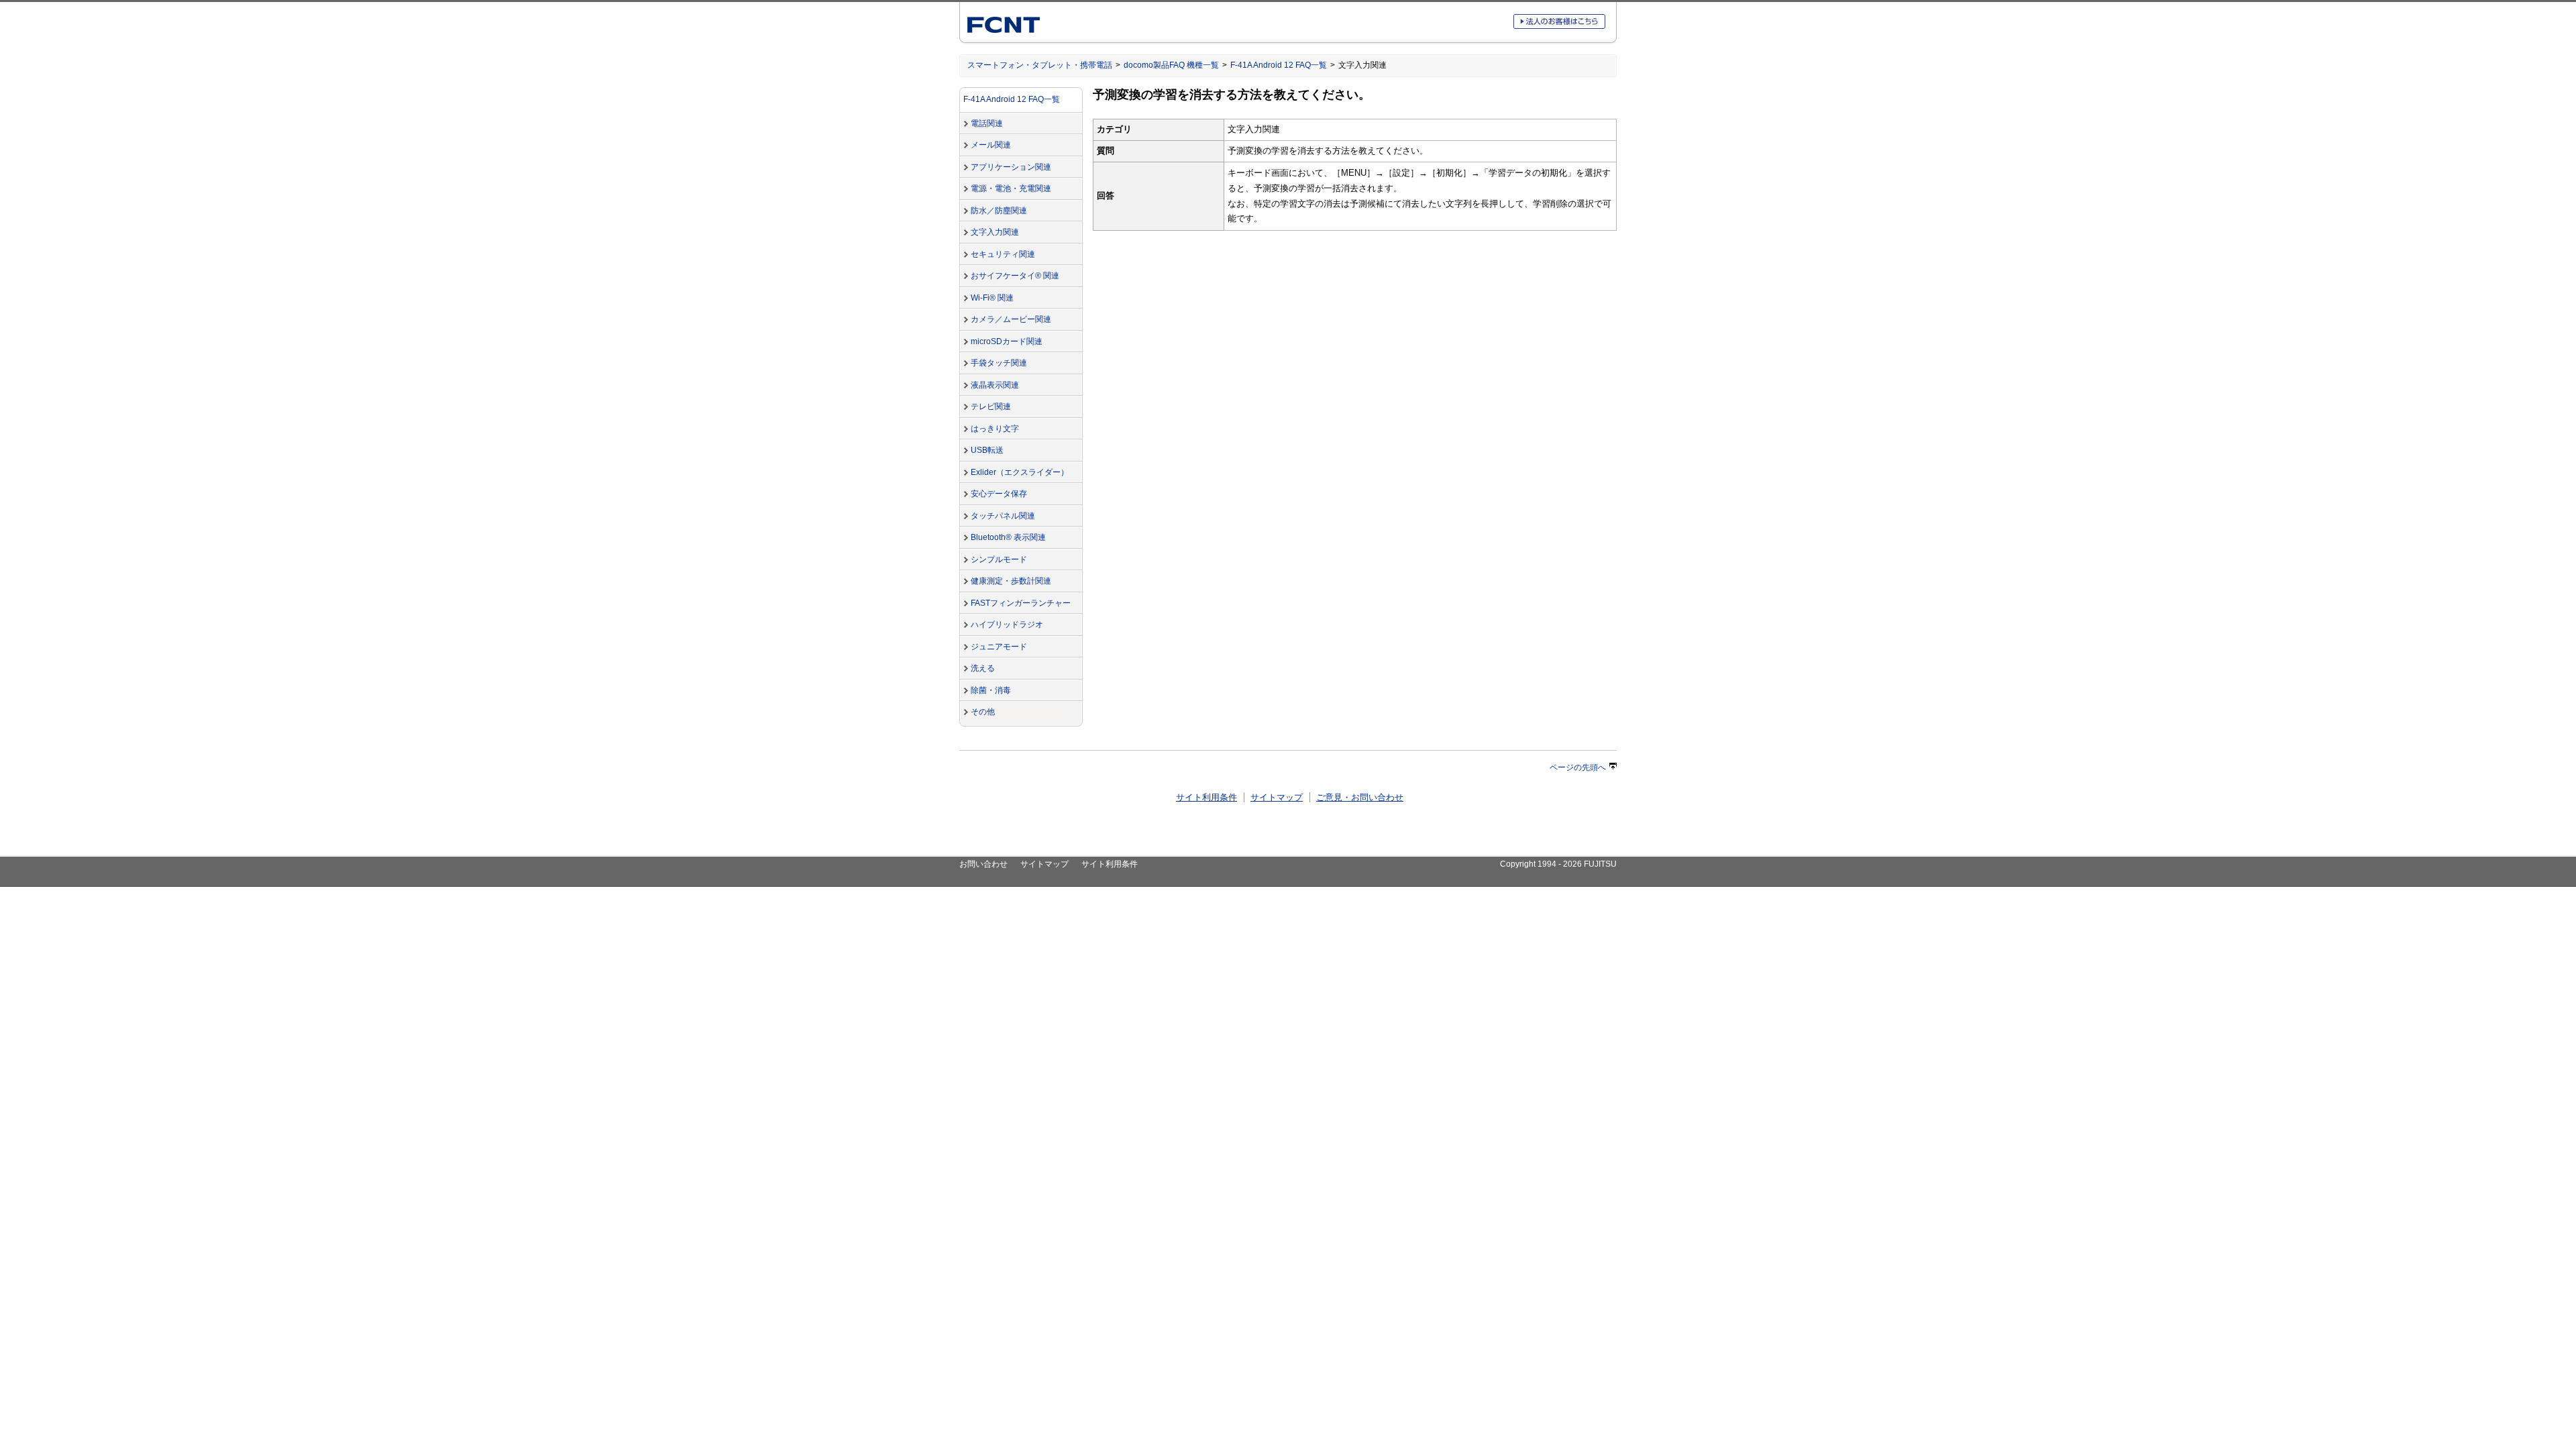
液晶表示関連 (995, 385)
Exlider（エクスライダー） (1020, 472)
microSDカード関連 (1007, 341)
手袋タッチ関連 (999, 363)
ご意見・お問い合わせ (1360, 797)
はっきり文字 (995, 429)
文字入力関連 (995, 232)
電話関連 (987, 123)
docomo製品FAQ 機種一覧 (1171, 65)
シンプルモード (999, 559)
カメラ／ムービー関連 (1011, 319)
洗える (983, 668)
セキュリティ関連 (1003, 254)
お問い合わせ (983, 864)
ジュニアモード (999, 647)
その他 (983, 712)
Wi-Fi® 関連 (992, 298)
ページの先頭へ (1578, 767)
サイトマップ (1277, 797)
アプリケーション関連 (1011, 167)
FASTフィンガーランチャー (1021, 603)
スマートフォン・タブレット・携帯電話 (1040, 65)
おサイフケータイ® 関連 (1015, 276)
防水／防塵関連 (999, 211)
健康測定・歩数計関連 (1011, 581)
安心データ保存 (999, 494)
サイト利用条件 (1206, 797)
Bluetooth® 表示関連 (1008, 537)
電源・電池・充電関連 (1011, 189)
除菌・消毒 (991, 690)
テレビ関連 (991, 407)
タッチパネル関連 (1003, 516)
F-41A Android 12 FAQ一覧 (1279, 65)
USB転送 (987, 450)
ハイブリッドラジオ (1007, 625)
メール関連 (991, 145)
